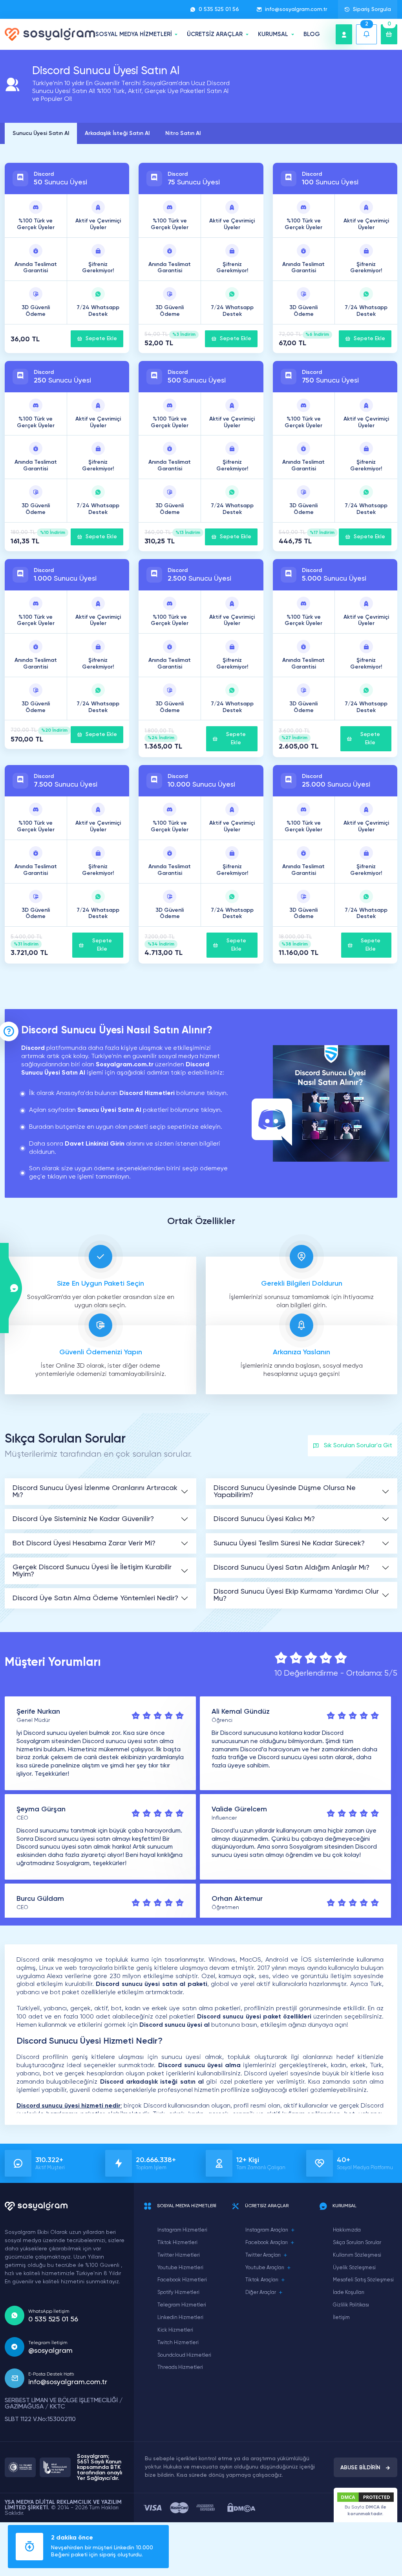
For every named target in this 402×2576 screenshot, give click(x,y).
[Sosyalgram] (50, 34)
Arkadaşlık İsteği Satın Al (117, 133)
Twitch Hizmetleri (178, 2343)
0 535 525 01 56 (219, 9)
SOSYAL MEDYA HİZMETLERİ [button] (134, 34)
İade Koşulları (349, 2293)
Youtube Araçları (265, 2268)
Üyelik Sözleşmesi (354, 2268)
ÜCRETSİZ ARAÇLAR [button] (215, 34)
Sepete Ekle (101, 339)
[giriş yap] (344, 34)
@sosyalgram (50, 2351)
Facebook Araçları (267, 2243)
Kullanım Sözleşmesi (357, 2255)
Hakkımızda (347, 2230)
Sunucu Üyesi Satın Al (41, 133)
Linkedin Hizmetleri (180, 2318)
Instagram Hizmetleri (182, 2230)
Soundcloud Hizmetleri (184, 2355)
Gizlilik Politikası (351, 2305)
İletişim (341, 2318)
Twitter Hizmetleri (179, 2255)
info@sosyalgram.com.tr (296, 9)
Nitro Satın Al (183, 133)
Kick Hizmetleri (175, 2330)
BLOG (312, 34)
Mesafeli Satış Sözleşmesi (363, 2280)
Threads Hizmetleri (180, 2367)
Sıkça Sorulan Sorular (357, 2243)
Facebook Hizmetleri (182, 2280)
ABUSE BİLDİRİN (360, 2468)
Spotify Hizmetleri (178, 2293)
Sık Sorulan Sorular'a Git (358, 1446)
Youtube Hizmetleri (180, 2268)
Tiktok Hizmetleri (177, 2243)
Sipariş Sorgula (372, 9)
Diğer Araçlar (261, 2293)
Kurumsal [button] (273, 34)
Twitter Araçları (263, 2255)
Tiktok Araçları (262, 2280)
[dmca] (241, 2508)
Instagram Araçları (267, 2230)
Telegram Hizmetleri (182, 2305)
